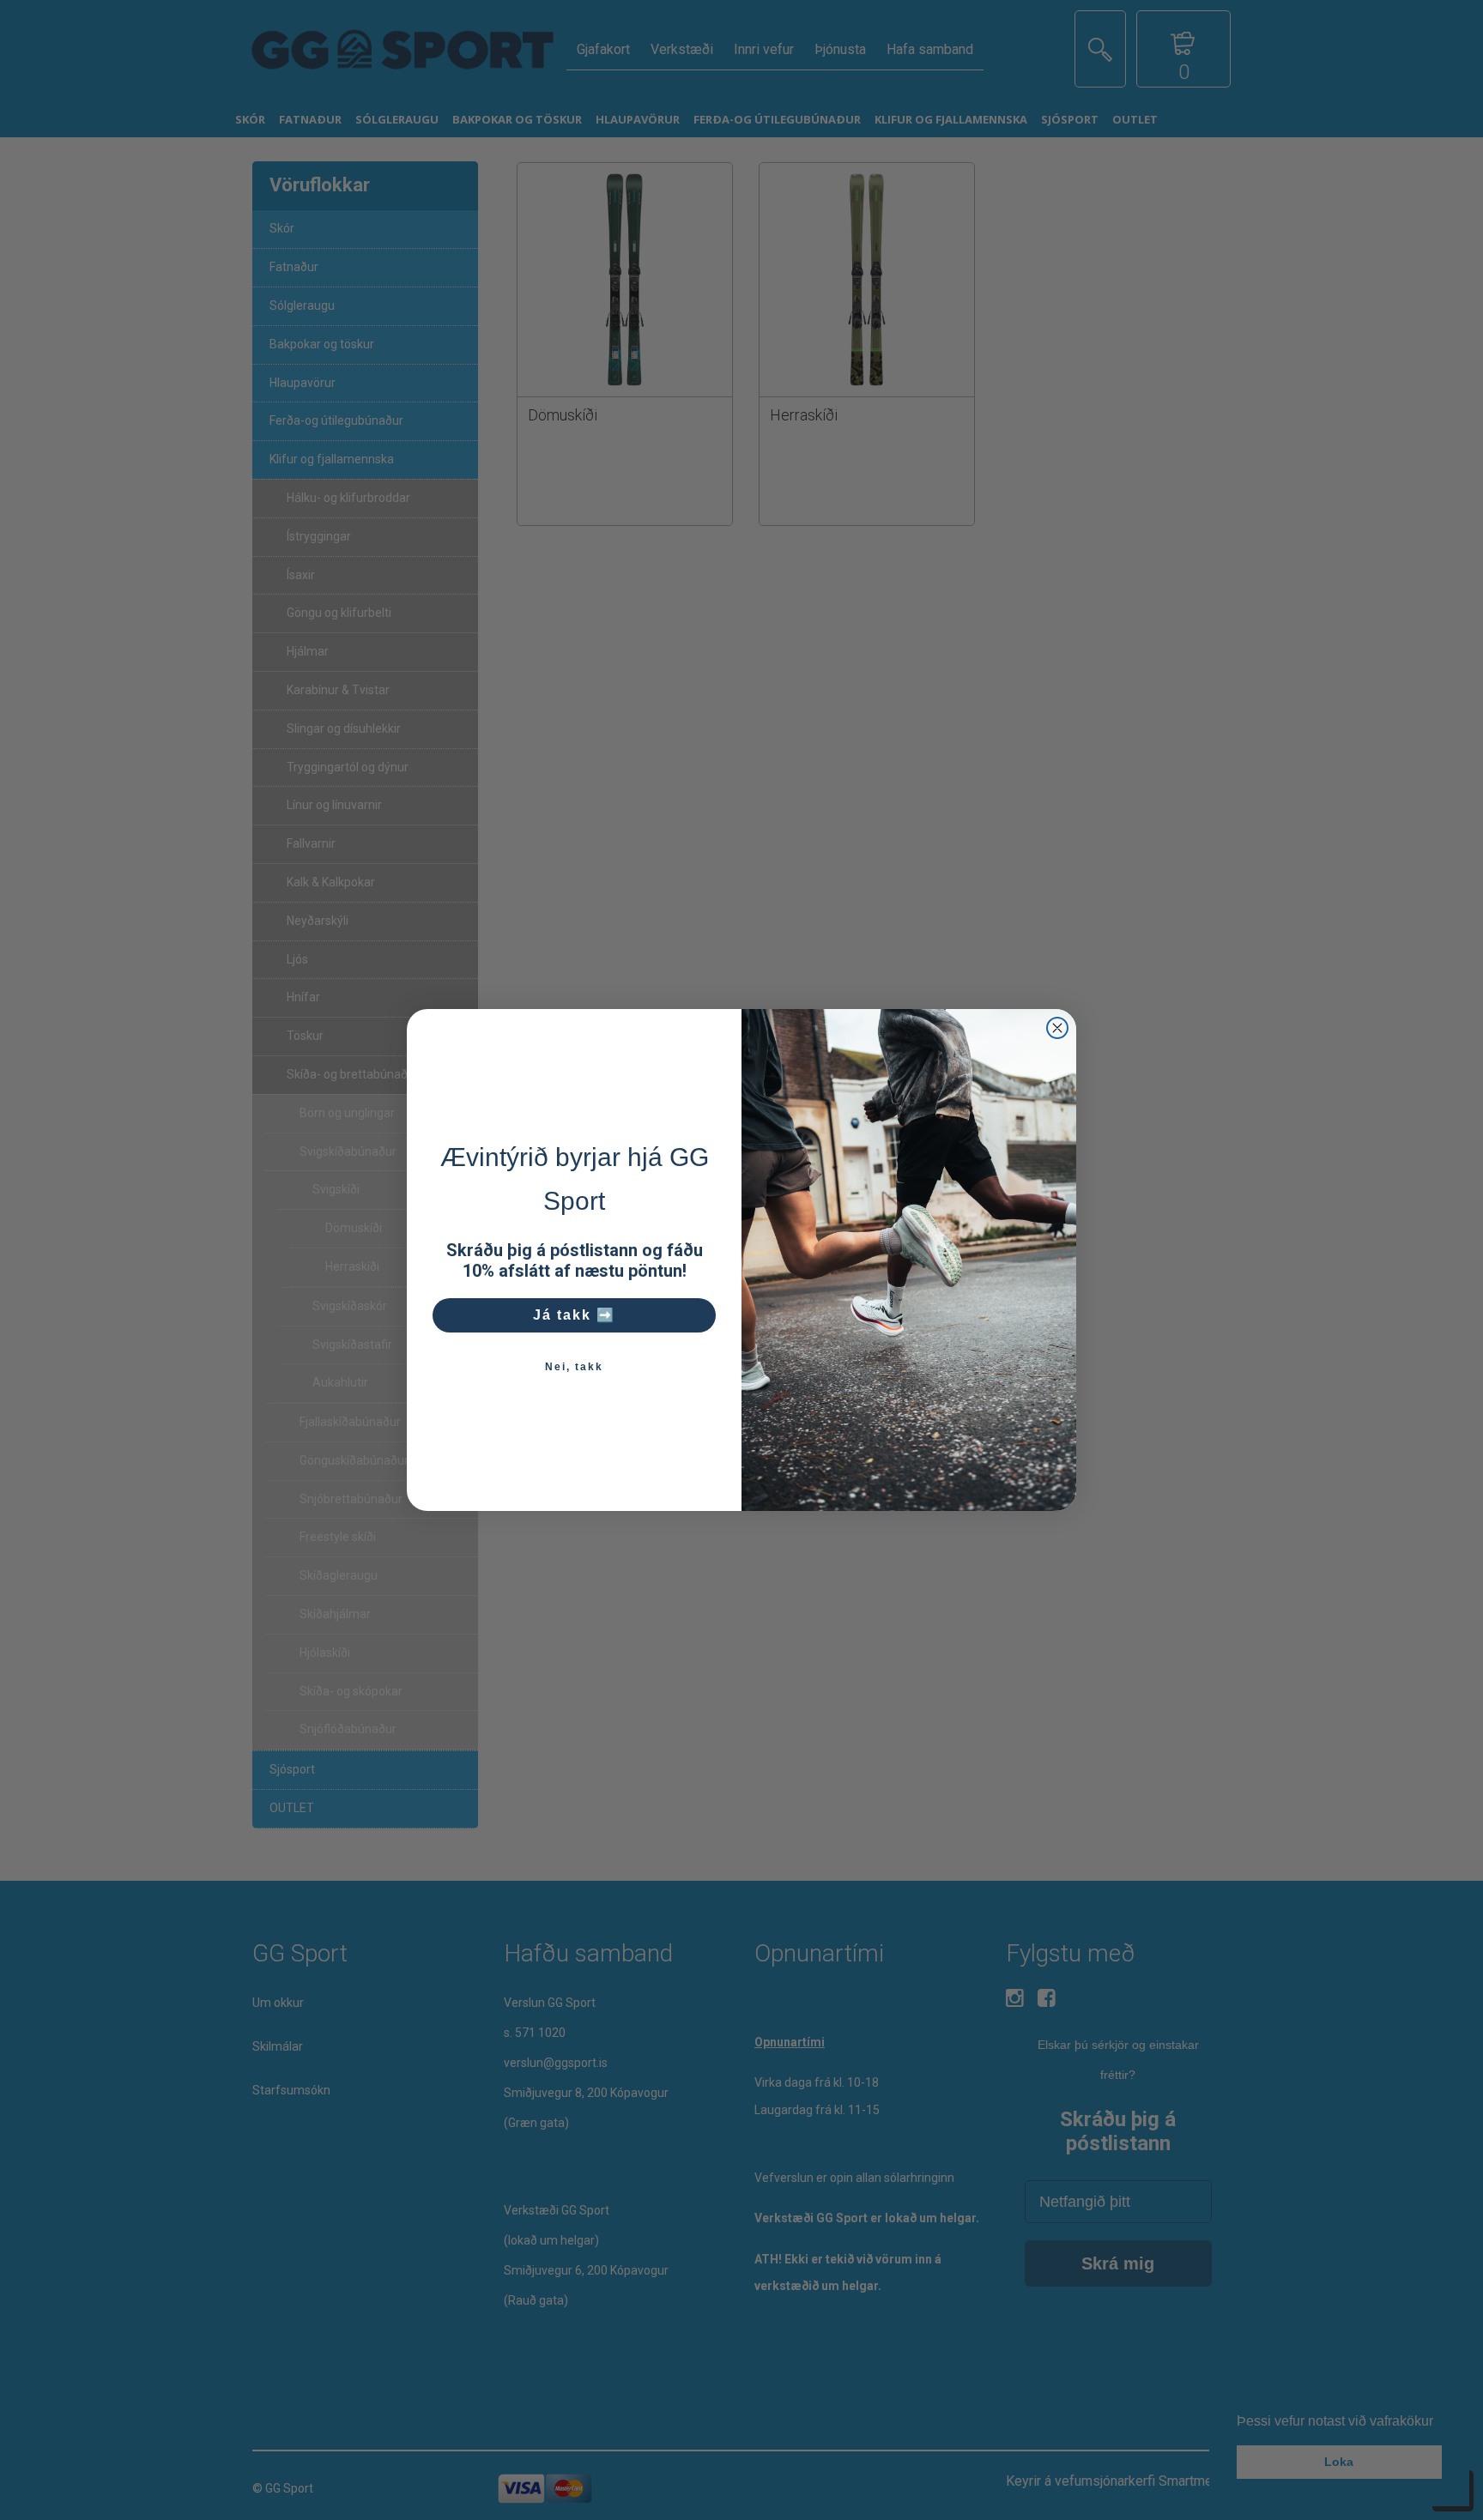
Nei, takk (574, 1367)
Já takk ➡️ (574, 1315)
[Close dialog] (1057, 1028)
